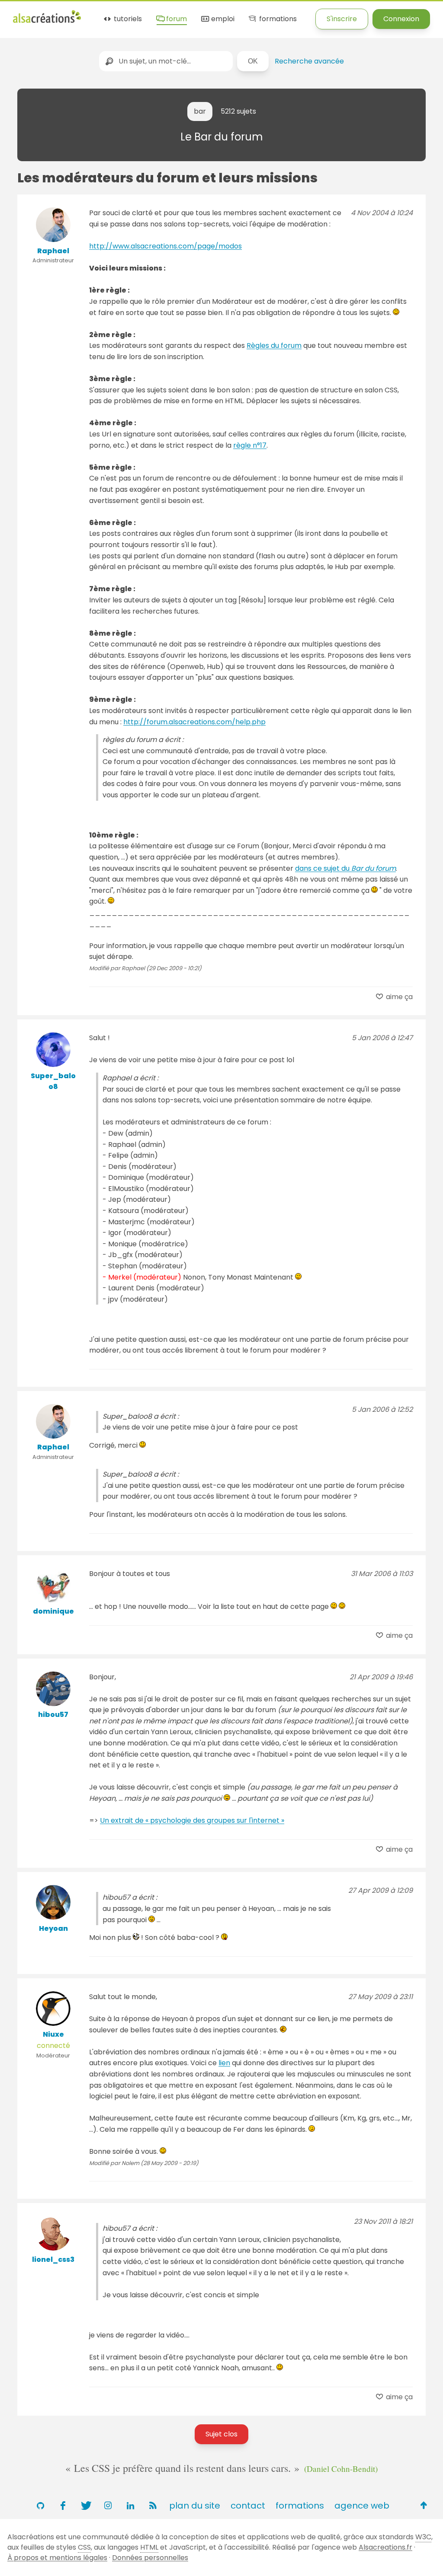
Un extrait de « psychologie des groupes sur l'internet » (192, 1820)
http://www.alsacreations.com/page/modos (165, 246)
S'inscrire (342, 19)
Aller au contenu (98, 14)
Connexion (401, 19)
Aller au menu (36, 14)
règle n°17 (250, 445)
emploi (222, 19)
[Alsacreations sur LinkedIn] (130, 2506)
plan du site (195, 2506)
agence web (362, 2506)
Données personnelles (150, 2558)
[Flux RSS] (153, 2506)
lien (224, 2063)
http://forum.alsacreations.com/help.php (194, 722)
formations (277, 19)
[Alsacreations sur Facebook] (63, 2506)
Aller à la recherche (170, 14)
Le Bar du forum (222, 137)
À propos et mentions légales (57, 2558)
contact (248, 2506)
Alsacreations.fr (385, 2547)
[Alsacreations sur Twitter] (85, 2506)
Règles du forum (274, 345)
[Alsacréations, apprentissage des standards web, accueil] (47, 22)
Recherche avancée (309, 61)
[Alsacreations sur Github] (40, 2506)
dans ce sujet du (345, 868)
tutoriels (127, 19)
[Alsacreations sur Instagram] (108, 2506)
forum (176, 19)
